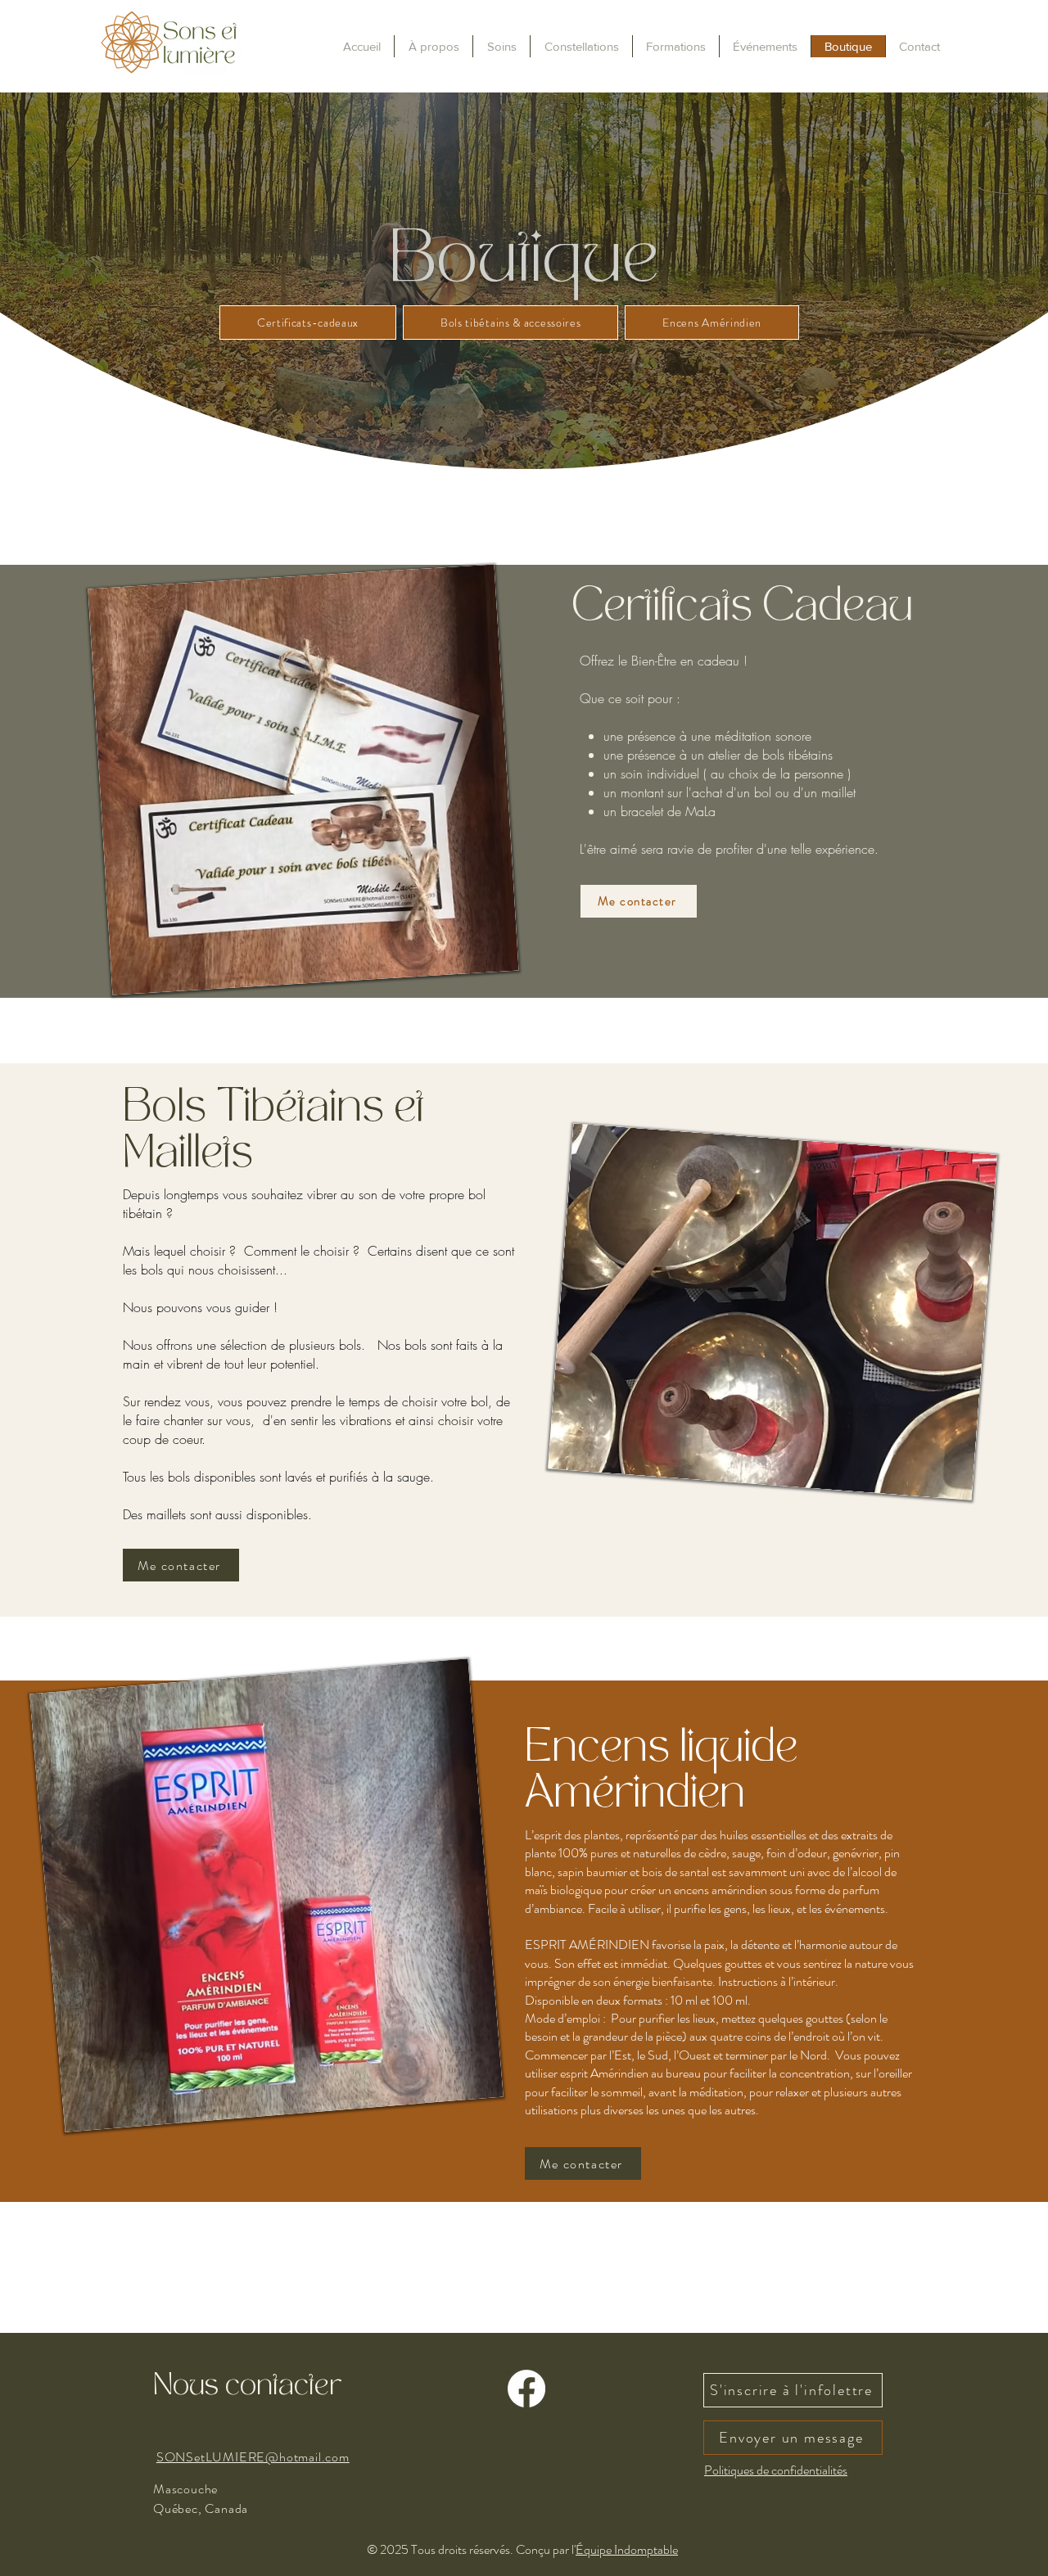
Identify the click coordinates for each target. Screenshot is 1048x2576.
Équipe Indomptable (627, 2549)
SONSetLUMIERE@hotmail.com (253, 2457)
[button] (675, 46)
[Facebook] (526, 2389)
